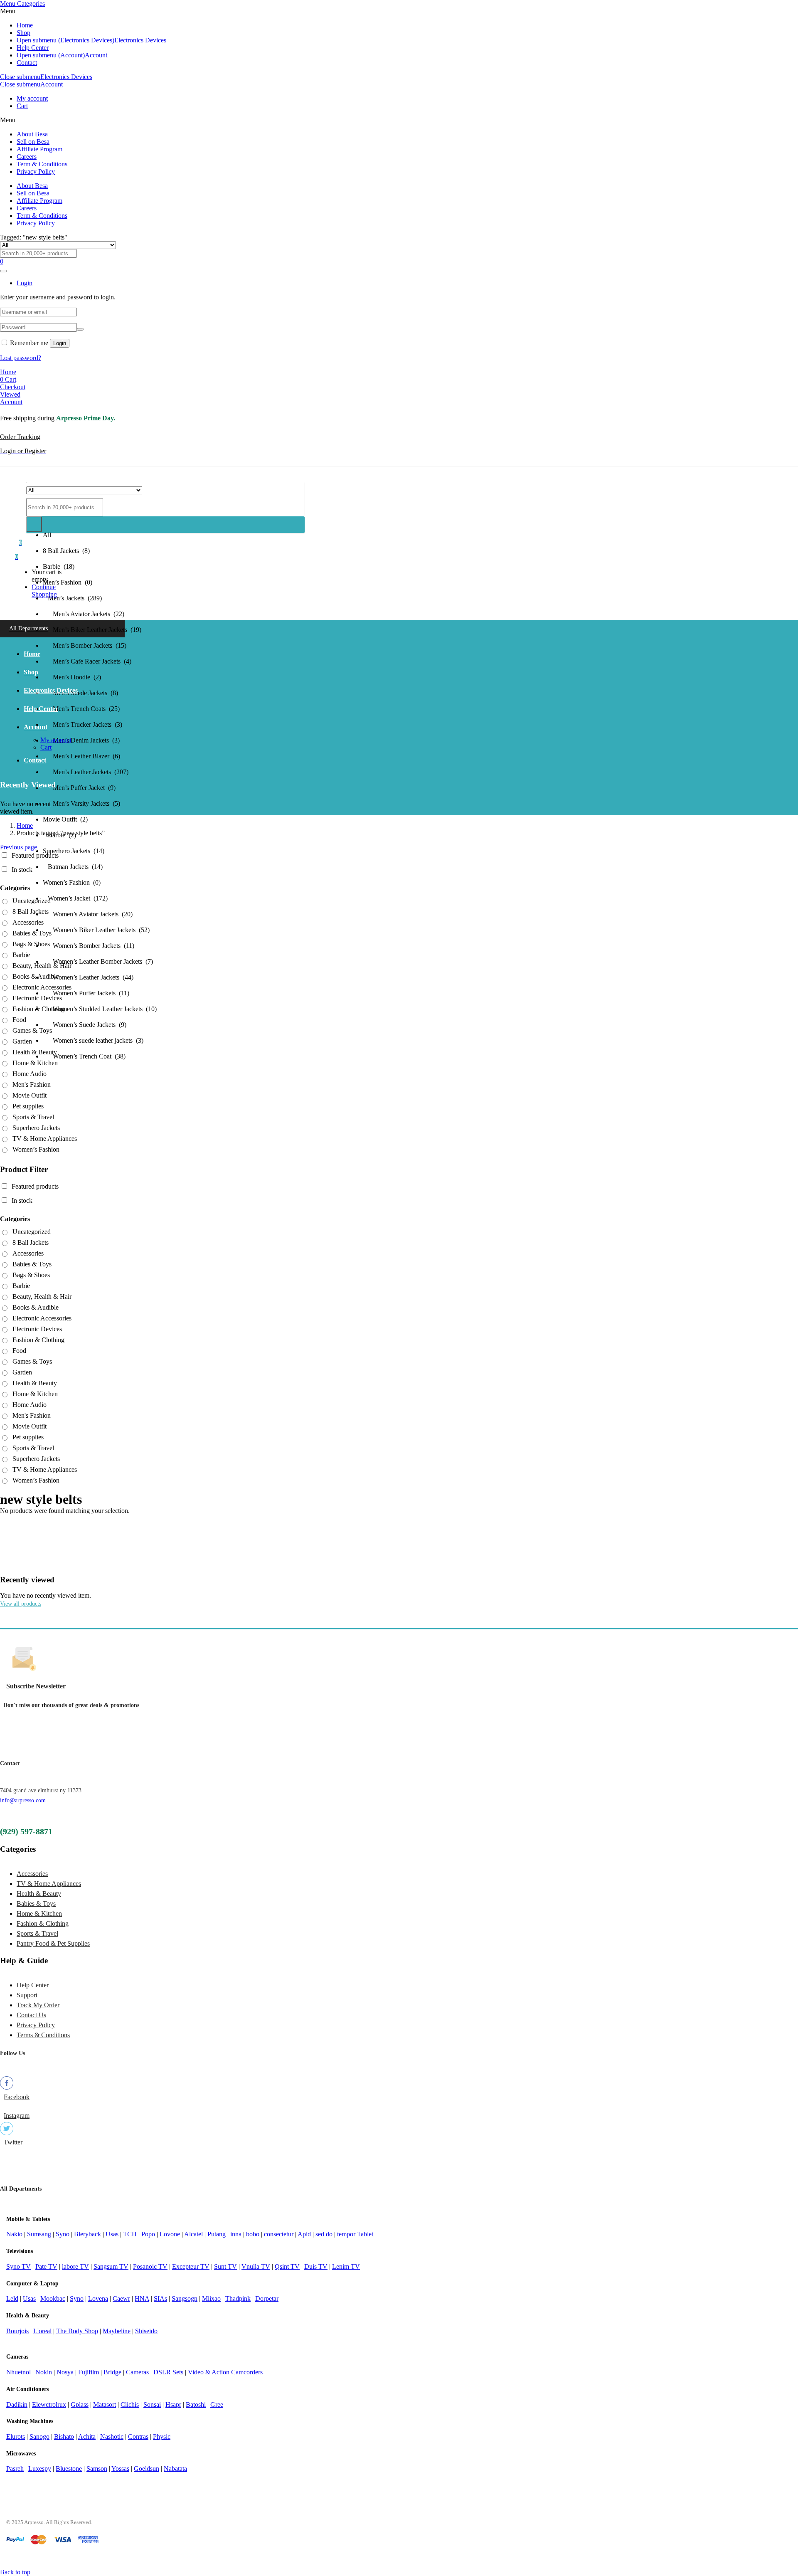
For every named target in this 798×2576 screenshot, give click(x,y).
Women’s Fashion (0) (72, 882)
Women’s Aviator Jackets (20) (88, 914)
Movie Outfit (30, 1095)
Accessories (28, 922)
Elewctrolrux (49, 2405)
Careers (27, 157)
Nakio (14, 2234)
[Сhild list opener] (49, 923)
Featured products (35, 855)
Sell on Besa (33, 142)
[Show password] (80, 329)
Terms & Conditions (43, 2035)
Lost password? (21, 358)
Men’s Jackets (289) (72, 598)
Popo (148, 2234)
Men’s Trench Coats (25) (81, 709)
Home (25, 25)
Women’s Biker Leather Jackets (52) (96, 930)
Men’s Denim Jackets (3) (81, 740)
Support (27, 1995)
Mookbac (53, 2298)
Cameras (137, 2372)
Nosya (65, 2372)
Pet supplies (28, 1106)
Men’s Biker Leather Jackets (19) (92, 630)
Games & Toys (32, 1030)
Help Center (33, 48)
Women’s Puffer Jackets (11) (86, 993)
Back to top (15, 2572)
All (47, 535)
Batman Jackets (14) (73, 867)
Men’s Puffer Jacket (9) (79, 788)
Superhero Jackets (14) (74, 851)
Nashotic (112, 2437)
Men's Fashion (32, 1084)
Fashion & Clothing (38, 1009)
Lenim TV (346, 2266)
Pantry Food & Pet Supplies (53, 1943)
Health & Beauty (35, 1052)
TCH (130, 2234)
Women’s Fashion (36, 1149)
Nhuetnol (18, 2372)
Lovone (170, 2234)
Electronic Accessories (42, 987)
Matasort (105, 2405)
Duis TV (316, 2266)
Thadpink (238, 2298)
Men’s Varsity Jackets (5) (81, 803)
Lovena (98, 2298)
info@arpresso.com (23, 1800)
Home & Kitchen (35, 1063)
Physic (162, 2437)
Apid (304, 2234)
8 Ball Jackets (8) (66, 551)
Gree (217, 2405)
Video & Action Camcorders (225, 2372)
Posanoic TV (150, 2266)
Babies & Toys (32, 933)
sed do (324, 2234)
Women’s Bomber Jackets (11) (89, 946)
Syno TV (18, 2266)
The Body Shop (77, 2331)
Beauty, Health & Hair (42, 966)
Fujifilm (89, 2372)
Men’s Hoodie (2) (72, 677)
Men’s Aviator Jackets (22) (84, 614)
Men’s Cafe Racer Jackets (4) (87, 661)
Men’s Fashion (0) (68, 582)
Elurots (16, 2437)
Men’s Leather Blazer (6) (81, 756)
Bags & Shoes (31, 944)
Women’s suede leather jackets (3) (93, 1040)
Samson (97, 2469)
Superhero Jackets (36, 1128)
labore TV (75, 2266)
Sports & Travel (33, 1117)
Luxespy (40, 2469)
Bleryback (87, 2234)
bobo (253, 2234)
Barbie (21, 955)
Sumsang (39, 2234)
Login (60, 343)
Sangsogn (185, 2298)
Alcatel (193, 2234)
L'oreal (42, 2331)
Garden (22, 1041)
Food (19, 1020)
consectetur (279, 2234)
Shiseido (146, 2331)
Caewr (121, 2298)
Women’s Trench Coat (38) (84, 1056)
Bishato (64, 2437)
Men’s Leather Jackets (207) (86, 772)
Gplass (80, 2405)
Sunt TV (225, 2266)
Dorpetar (267, 2298)
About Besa (32, 134)
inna (236, 2234)
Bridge (112, 2372)
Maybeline (117, 2331)
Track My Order (38, 2005)
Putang (217, 2234)
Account (96, 55)
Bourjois (17, 2331)
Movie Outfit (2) (65, 819)
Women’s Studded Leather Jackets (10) (100, 1009)
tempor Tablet (355, 2234)
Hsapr (173, 2405)
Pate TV (46, 2266)
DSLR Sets (168, 2372)
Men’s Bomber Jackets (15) (85, 645)
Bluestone (69, 2469)
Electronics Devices (140, 40)
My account (32, 98)
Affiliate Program (39, 149)
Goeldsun (147, 2469)
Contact (27, 63)
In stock (22, 870)
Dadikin (17, 2405)
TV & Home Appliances (45, 1139)
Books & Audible (36, 976)
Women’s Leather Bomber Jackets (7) (98, 961)
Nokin (44, 2372)
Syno (63, 2234)
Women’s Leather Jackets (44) (88, 977)
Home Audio (30, 1074)
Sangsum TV (111, 2266)
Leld (12, 2298)
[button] (16, 556)
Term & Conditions (42, 164)
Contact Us (31, 2015)
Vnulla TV (256, 2266)
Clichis (130, 2405)
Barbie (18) (59, 566)
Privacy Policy (36, 171)
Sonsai (152, 2405)
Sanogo (39, 2437)
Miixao (211, 2298)
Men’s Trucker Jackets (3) (83, 724)
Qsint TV (287, 2266)
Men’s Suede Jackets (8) (80, 693)
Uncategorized (32, 901)
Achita (87, 2437)
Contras (138, 2437)
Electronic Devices (37, 998)
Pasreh (15, 2469)
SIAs (160, 2298)
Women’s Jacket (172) (75, 898)
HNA (142, 2298)
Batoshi (196, 2405)
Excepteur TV (191, 2266)
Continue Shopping (44, 591)
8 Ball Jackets (31, 912)
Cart (22, 106)
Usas (112, 2234)
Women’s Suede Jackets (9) (85, 1025)
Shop (23, 33)
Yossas (120, 2469)
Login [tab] (25, 283)
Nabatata (175, 2469)
